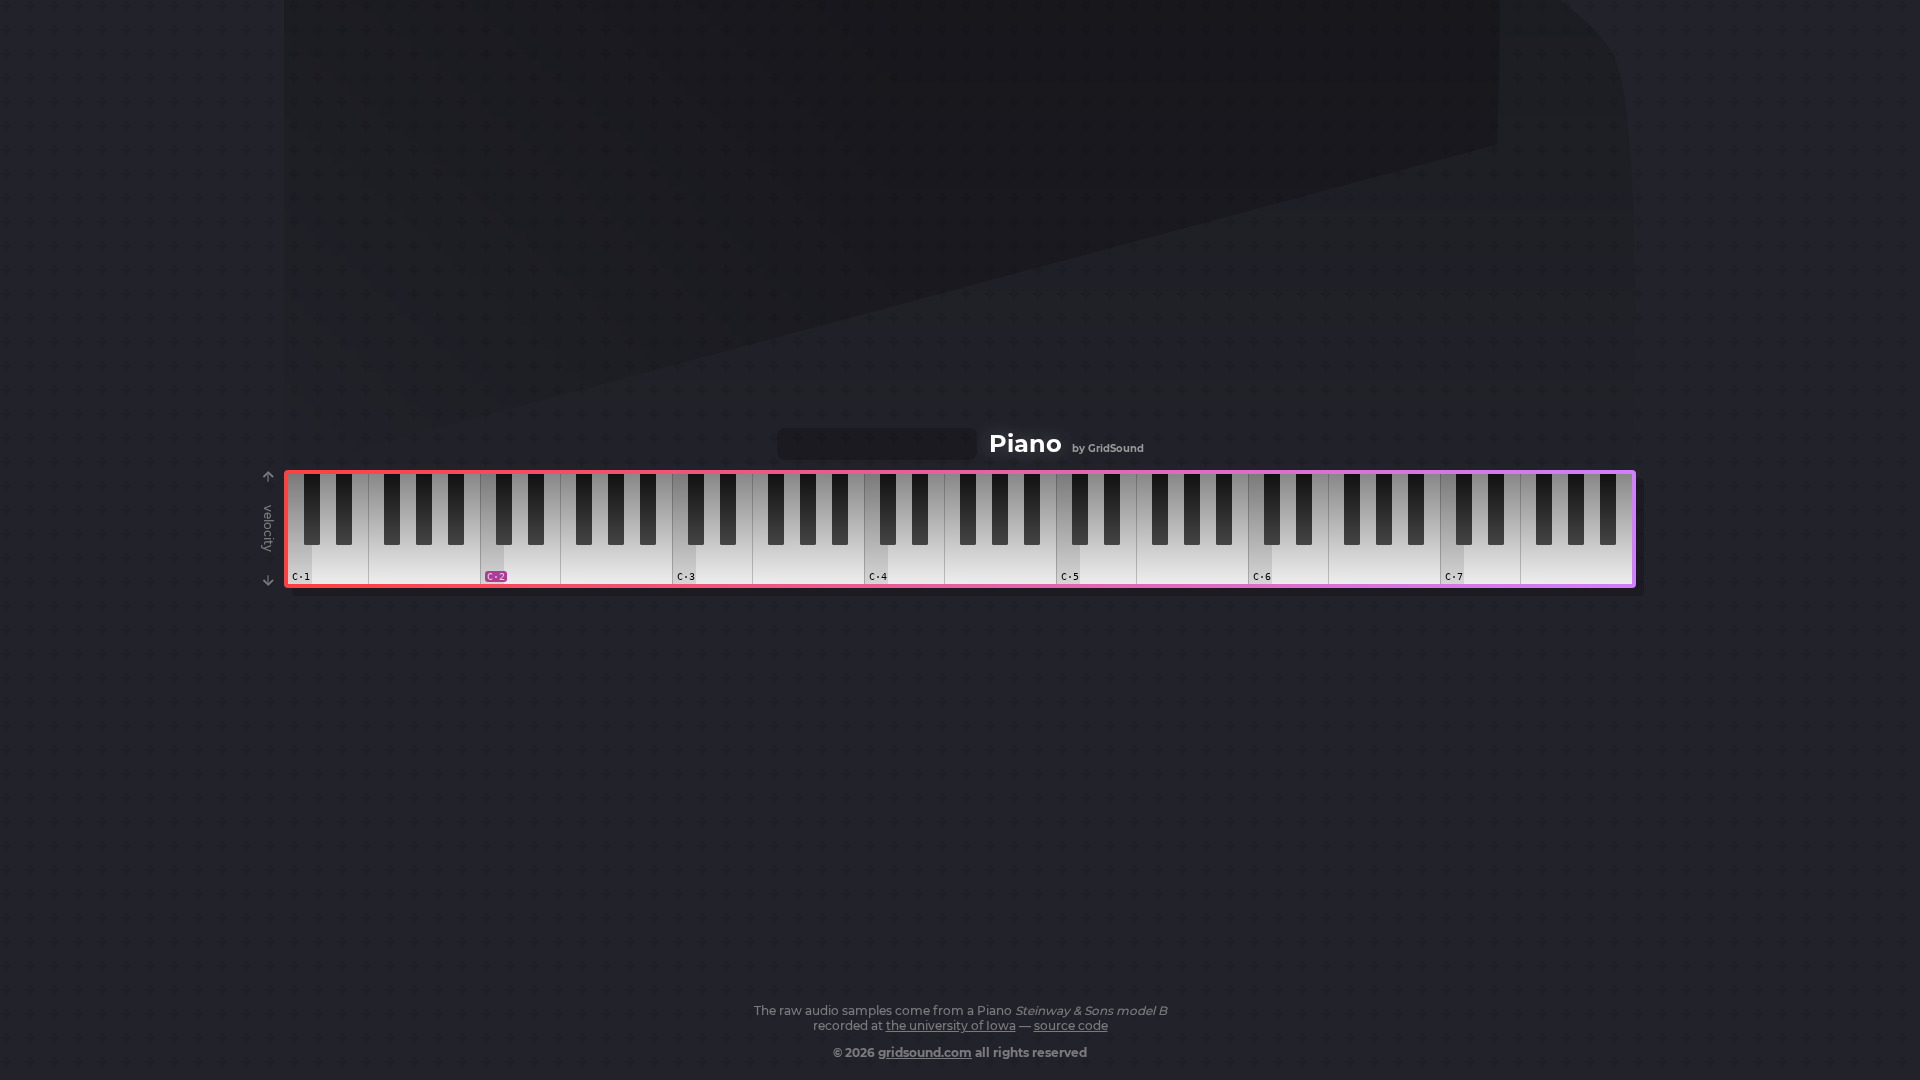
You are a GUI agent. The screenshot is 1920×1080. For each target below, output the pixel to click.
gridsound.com (925, 1052)
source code (1071, 1025)
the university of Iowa (951, 1025)
